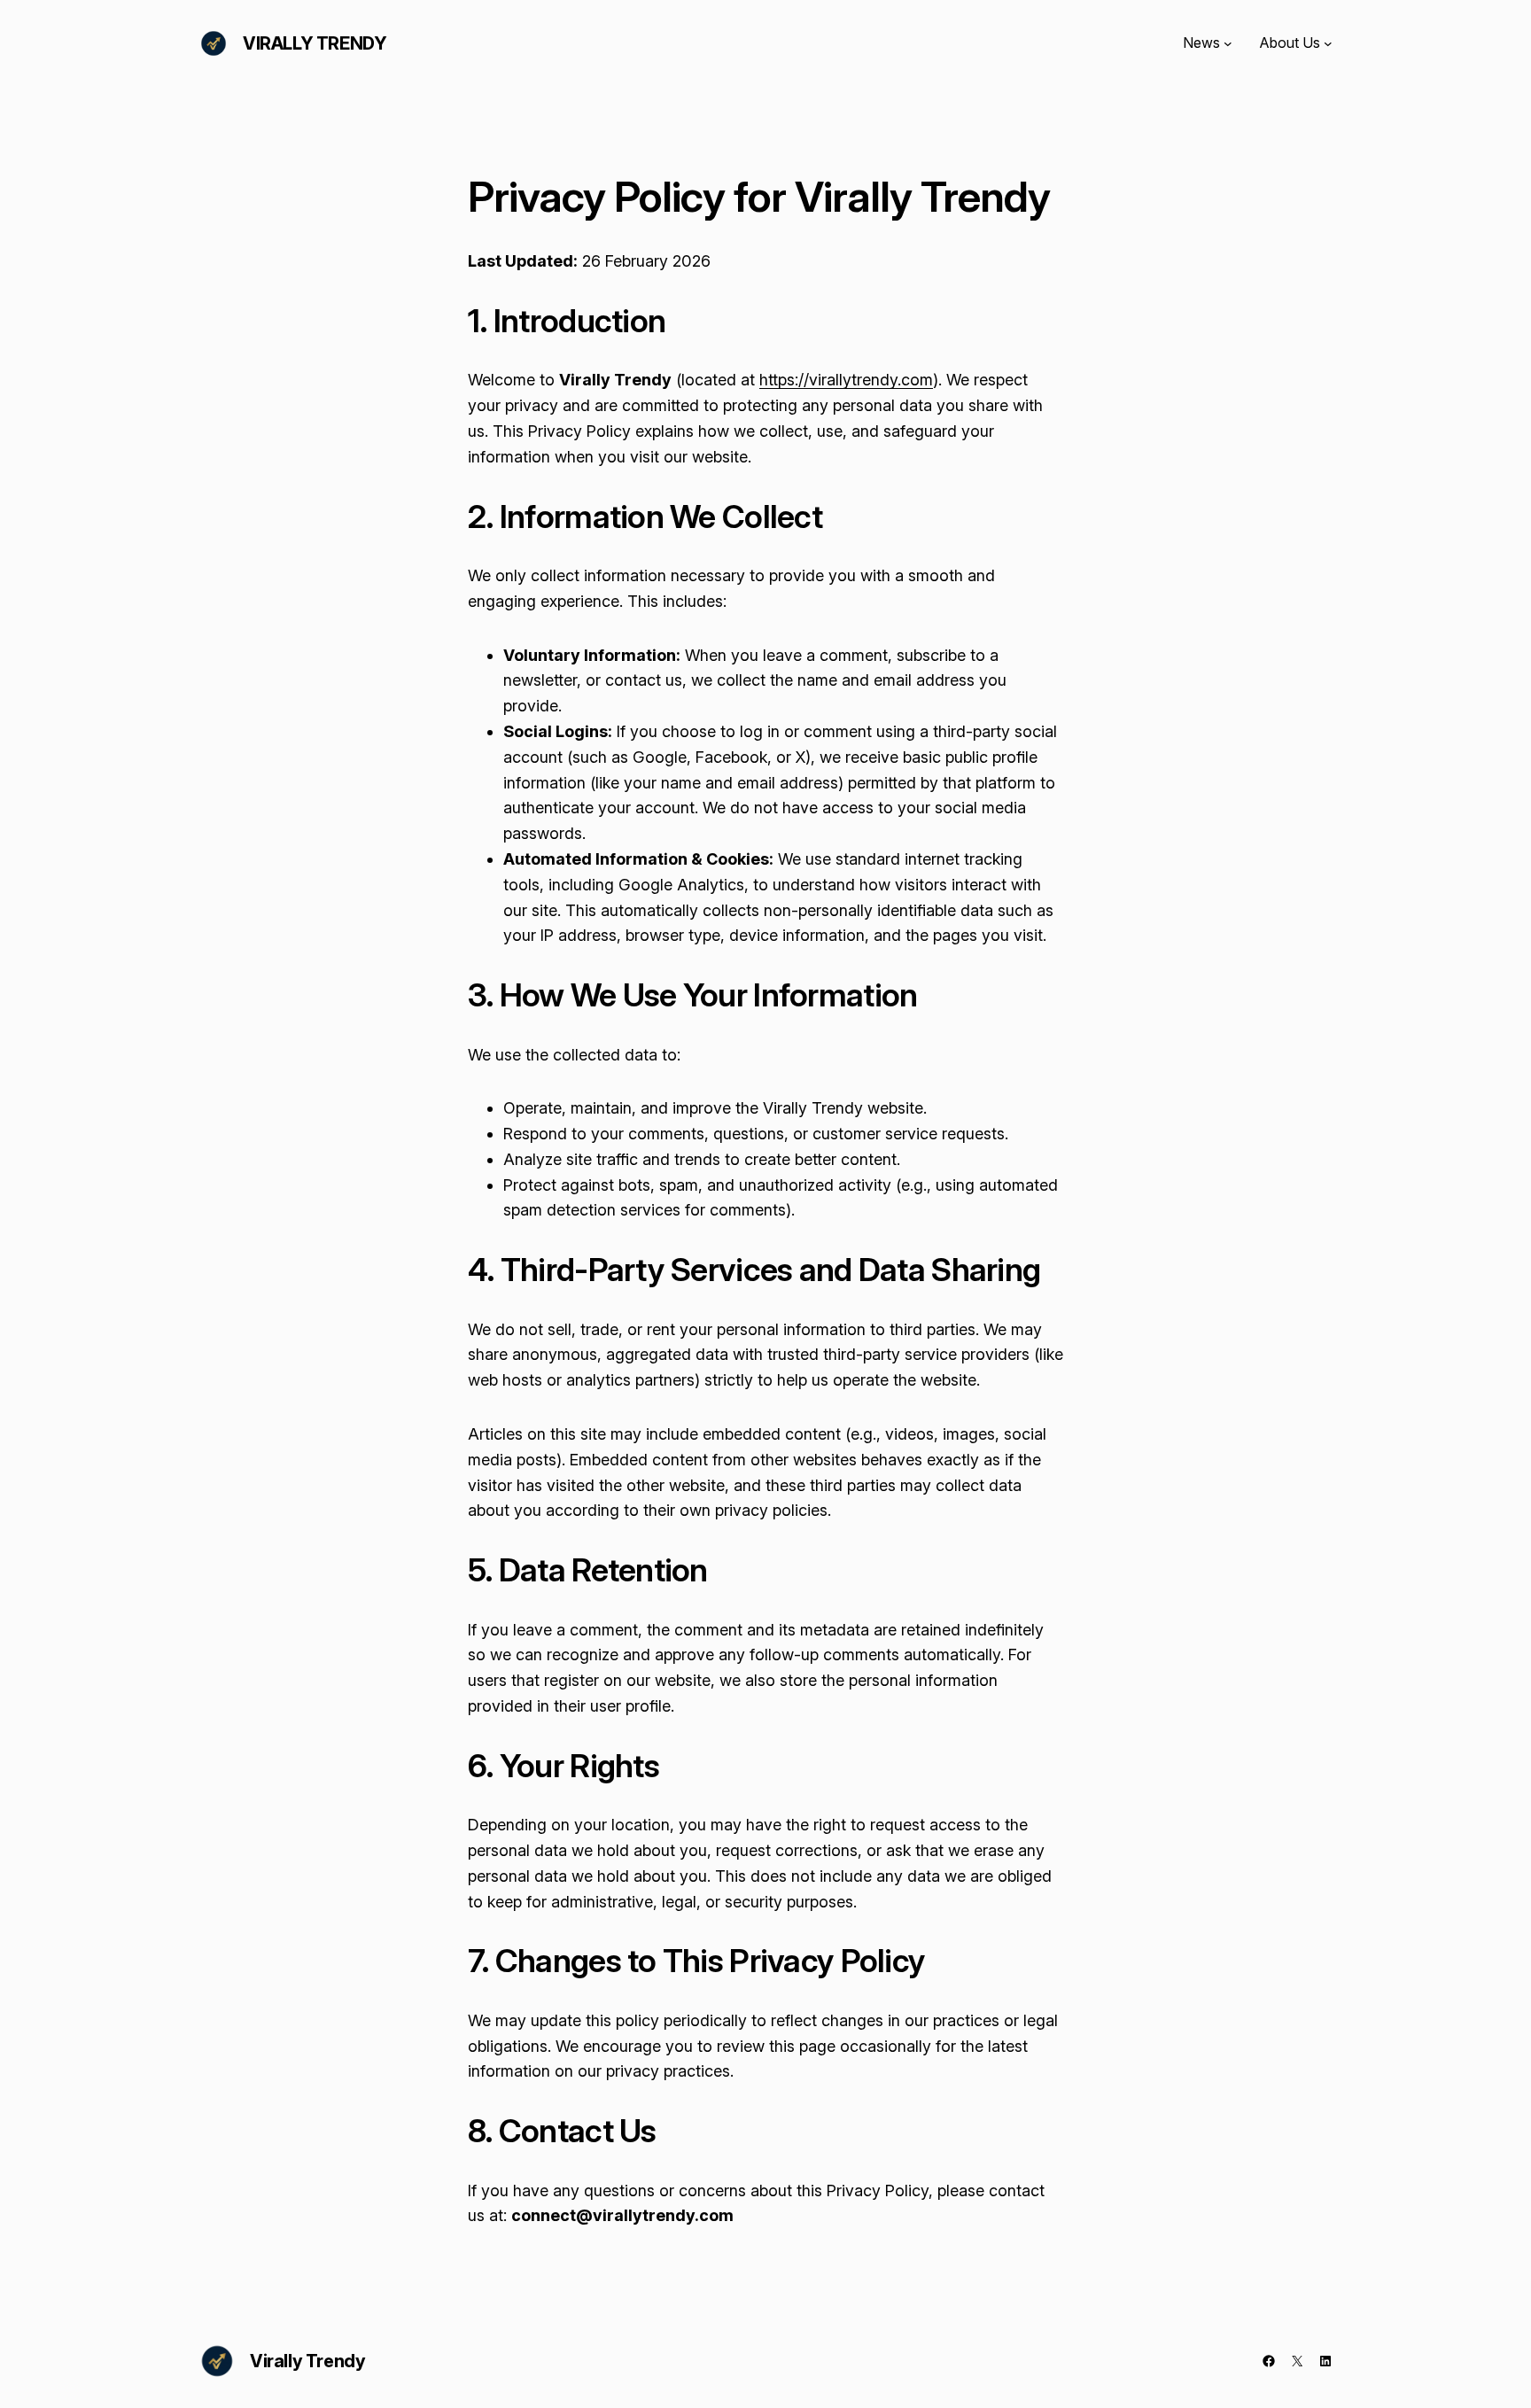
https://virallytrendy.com (846, 380)
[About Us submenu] (1328, 43)
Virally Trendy (315, 43)
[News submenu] (1228, 43)
